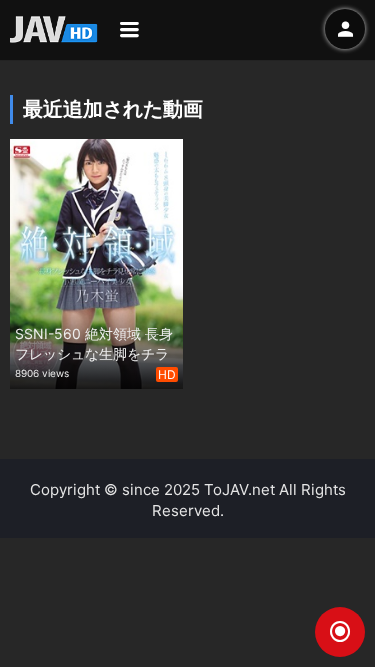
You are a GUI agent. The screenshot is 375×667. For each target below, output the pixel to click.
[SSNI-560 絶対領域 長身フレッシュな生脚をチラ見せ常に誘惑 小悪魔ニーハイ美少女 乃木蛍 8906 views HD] (96, 261)
